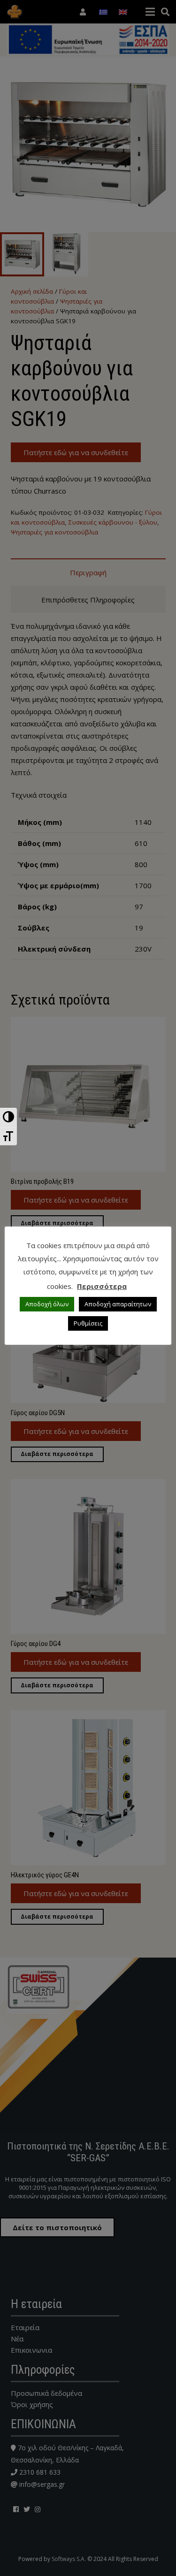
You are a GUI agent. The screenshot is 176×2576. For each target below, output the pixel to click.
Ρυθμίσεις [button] (88, 1323)
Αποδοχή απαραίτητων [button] (118, 1304)
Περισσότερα (102, 1286)
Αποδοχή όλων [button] (47, 1304)
